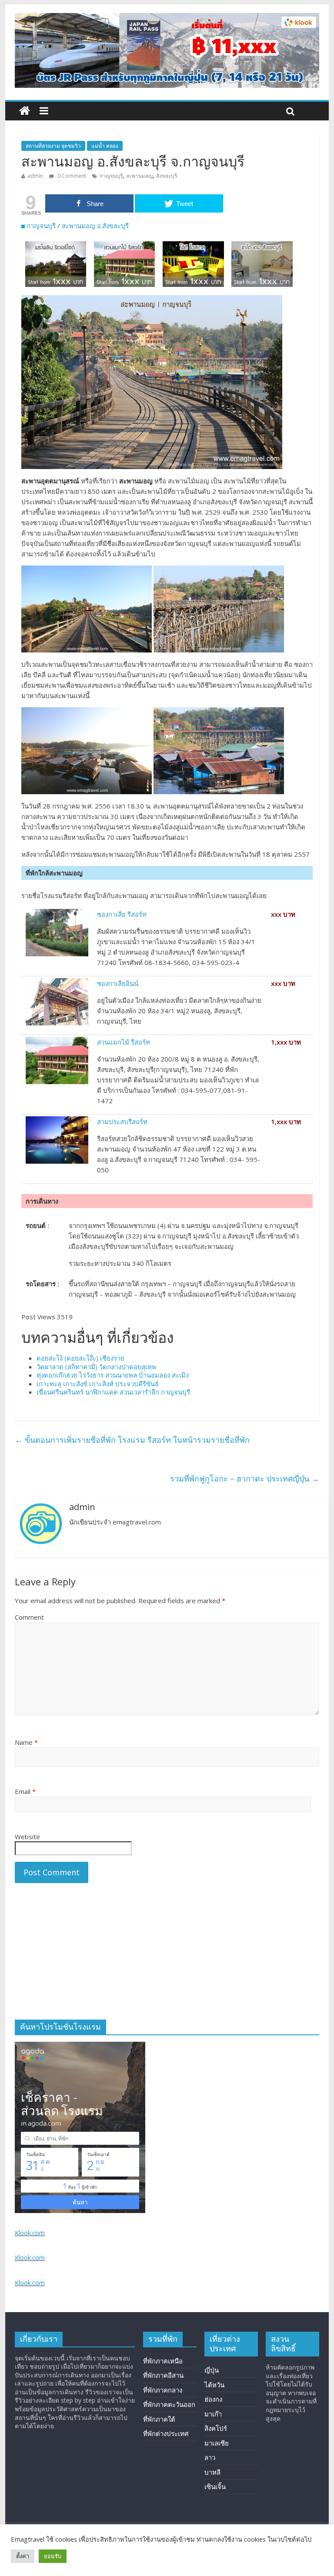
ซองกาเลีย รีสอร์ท (122, 914)
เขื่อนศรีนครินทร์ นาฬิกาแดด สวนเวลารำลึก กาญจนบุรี (113, 1392)
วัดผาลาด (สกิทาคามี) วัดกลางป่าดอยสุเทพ (96, 1367)
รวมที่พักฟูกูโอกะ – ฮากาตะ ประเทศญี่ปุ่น (245, 1478)
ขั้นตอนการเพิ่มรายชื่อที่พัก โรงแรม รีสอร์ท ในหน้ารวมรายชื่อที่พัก (132, 1440)
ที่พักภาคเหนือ (163, 2361)
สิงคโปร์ (216, 2428)
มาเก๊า (213, 2414)
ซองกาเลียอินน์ (118, 983)
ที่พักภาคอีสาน (163, 2375)
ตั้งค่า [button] (23, 2556)
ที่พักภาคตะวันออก (169, 2404)
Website (27, 1837)
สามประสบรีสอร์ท (122, 1122)
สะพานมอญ (139, 176)
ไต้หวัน (214, 2385)
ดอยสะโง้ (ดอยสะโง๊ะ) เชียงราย (80, 1358)
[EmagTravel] (25, 111)
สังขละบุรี (167, 176)
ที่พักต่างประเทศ (166, 2433)
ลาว (210, 2457)
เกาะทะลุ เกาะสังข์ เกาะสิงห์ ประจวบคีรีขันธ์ (98, 1384)
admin (35, 176)
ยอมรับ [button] (53, 2556)
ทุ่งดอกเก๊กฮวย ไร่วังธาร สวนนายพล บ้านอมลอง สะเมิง (113, 1375)
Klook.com (30, 2233)
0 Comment (71, 176)
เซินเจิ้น (215, 2486)
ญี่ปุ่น (212, 2370)
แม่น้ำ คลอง (105, 146)
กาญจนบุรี (111, 176)
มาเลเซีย (217, 2443)
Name (26, 1742)
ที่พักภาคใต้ (159, 2419)
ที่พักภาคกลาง (163, 2390)
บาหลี (212, 2472)
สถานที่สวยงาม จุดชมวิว (53, 146)
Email (25, 1791)
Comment (29, 1617)
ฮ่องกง (213, 2399)
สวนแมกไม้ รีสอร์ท (124, 1042)
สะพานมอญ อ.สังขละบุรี (95, 226)
